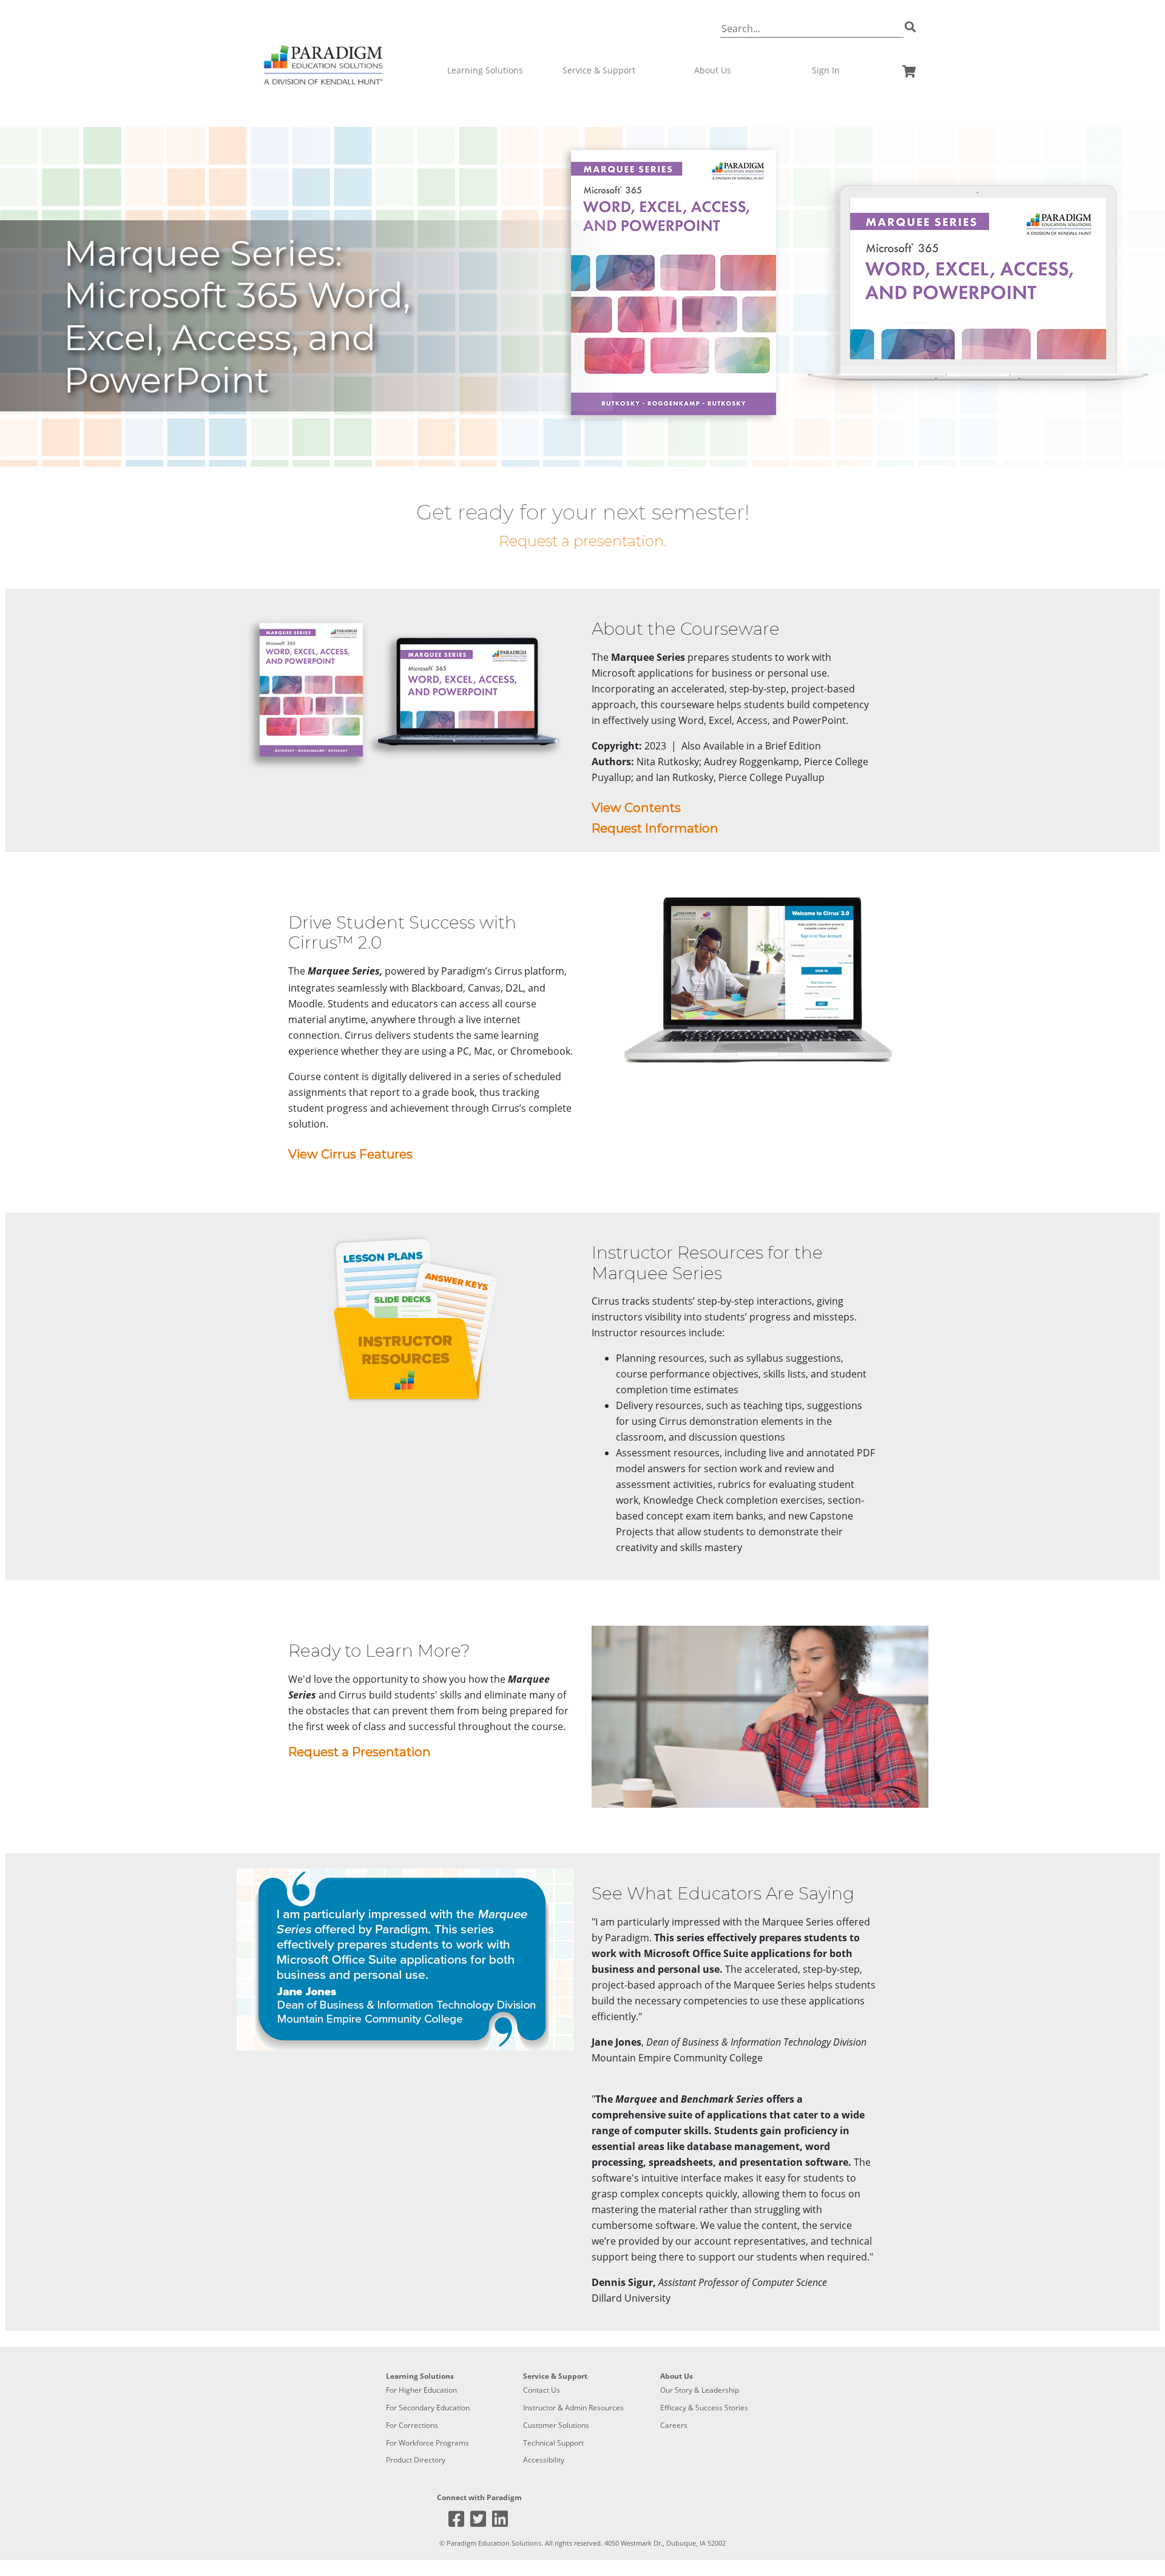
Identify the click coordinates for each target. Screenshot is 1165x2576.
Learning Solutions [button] (485, 70)
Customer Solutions (556, 2425)
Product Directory (416, 2460)
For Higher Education (421, 2390)
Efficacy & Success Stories (704, 2408)
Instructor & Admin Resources (573, 2408)
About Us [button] (713, 70)
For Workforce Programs (427, 2443)
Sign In (826, 70)
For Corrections (412, 2425)
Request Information (655, 828)
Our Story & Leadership (700, 2390)
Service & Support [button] (599, 70)
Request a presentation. (583, 541)
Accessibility (544, 2460)
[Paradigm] (323, 48)
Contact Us (542, 2390)
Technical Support (553, 2443)
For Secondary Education (428, 2408)
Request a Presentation (360, 1752)
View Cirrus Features (350, 1154)
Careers (674, 2425)
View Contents (636, 808)
